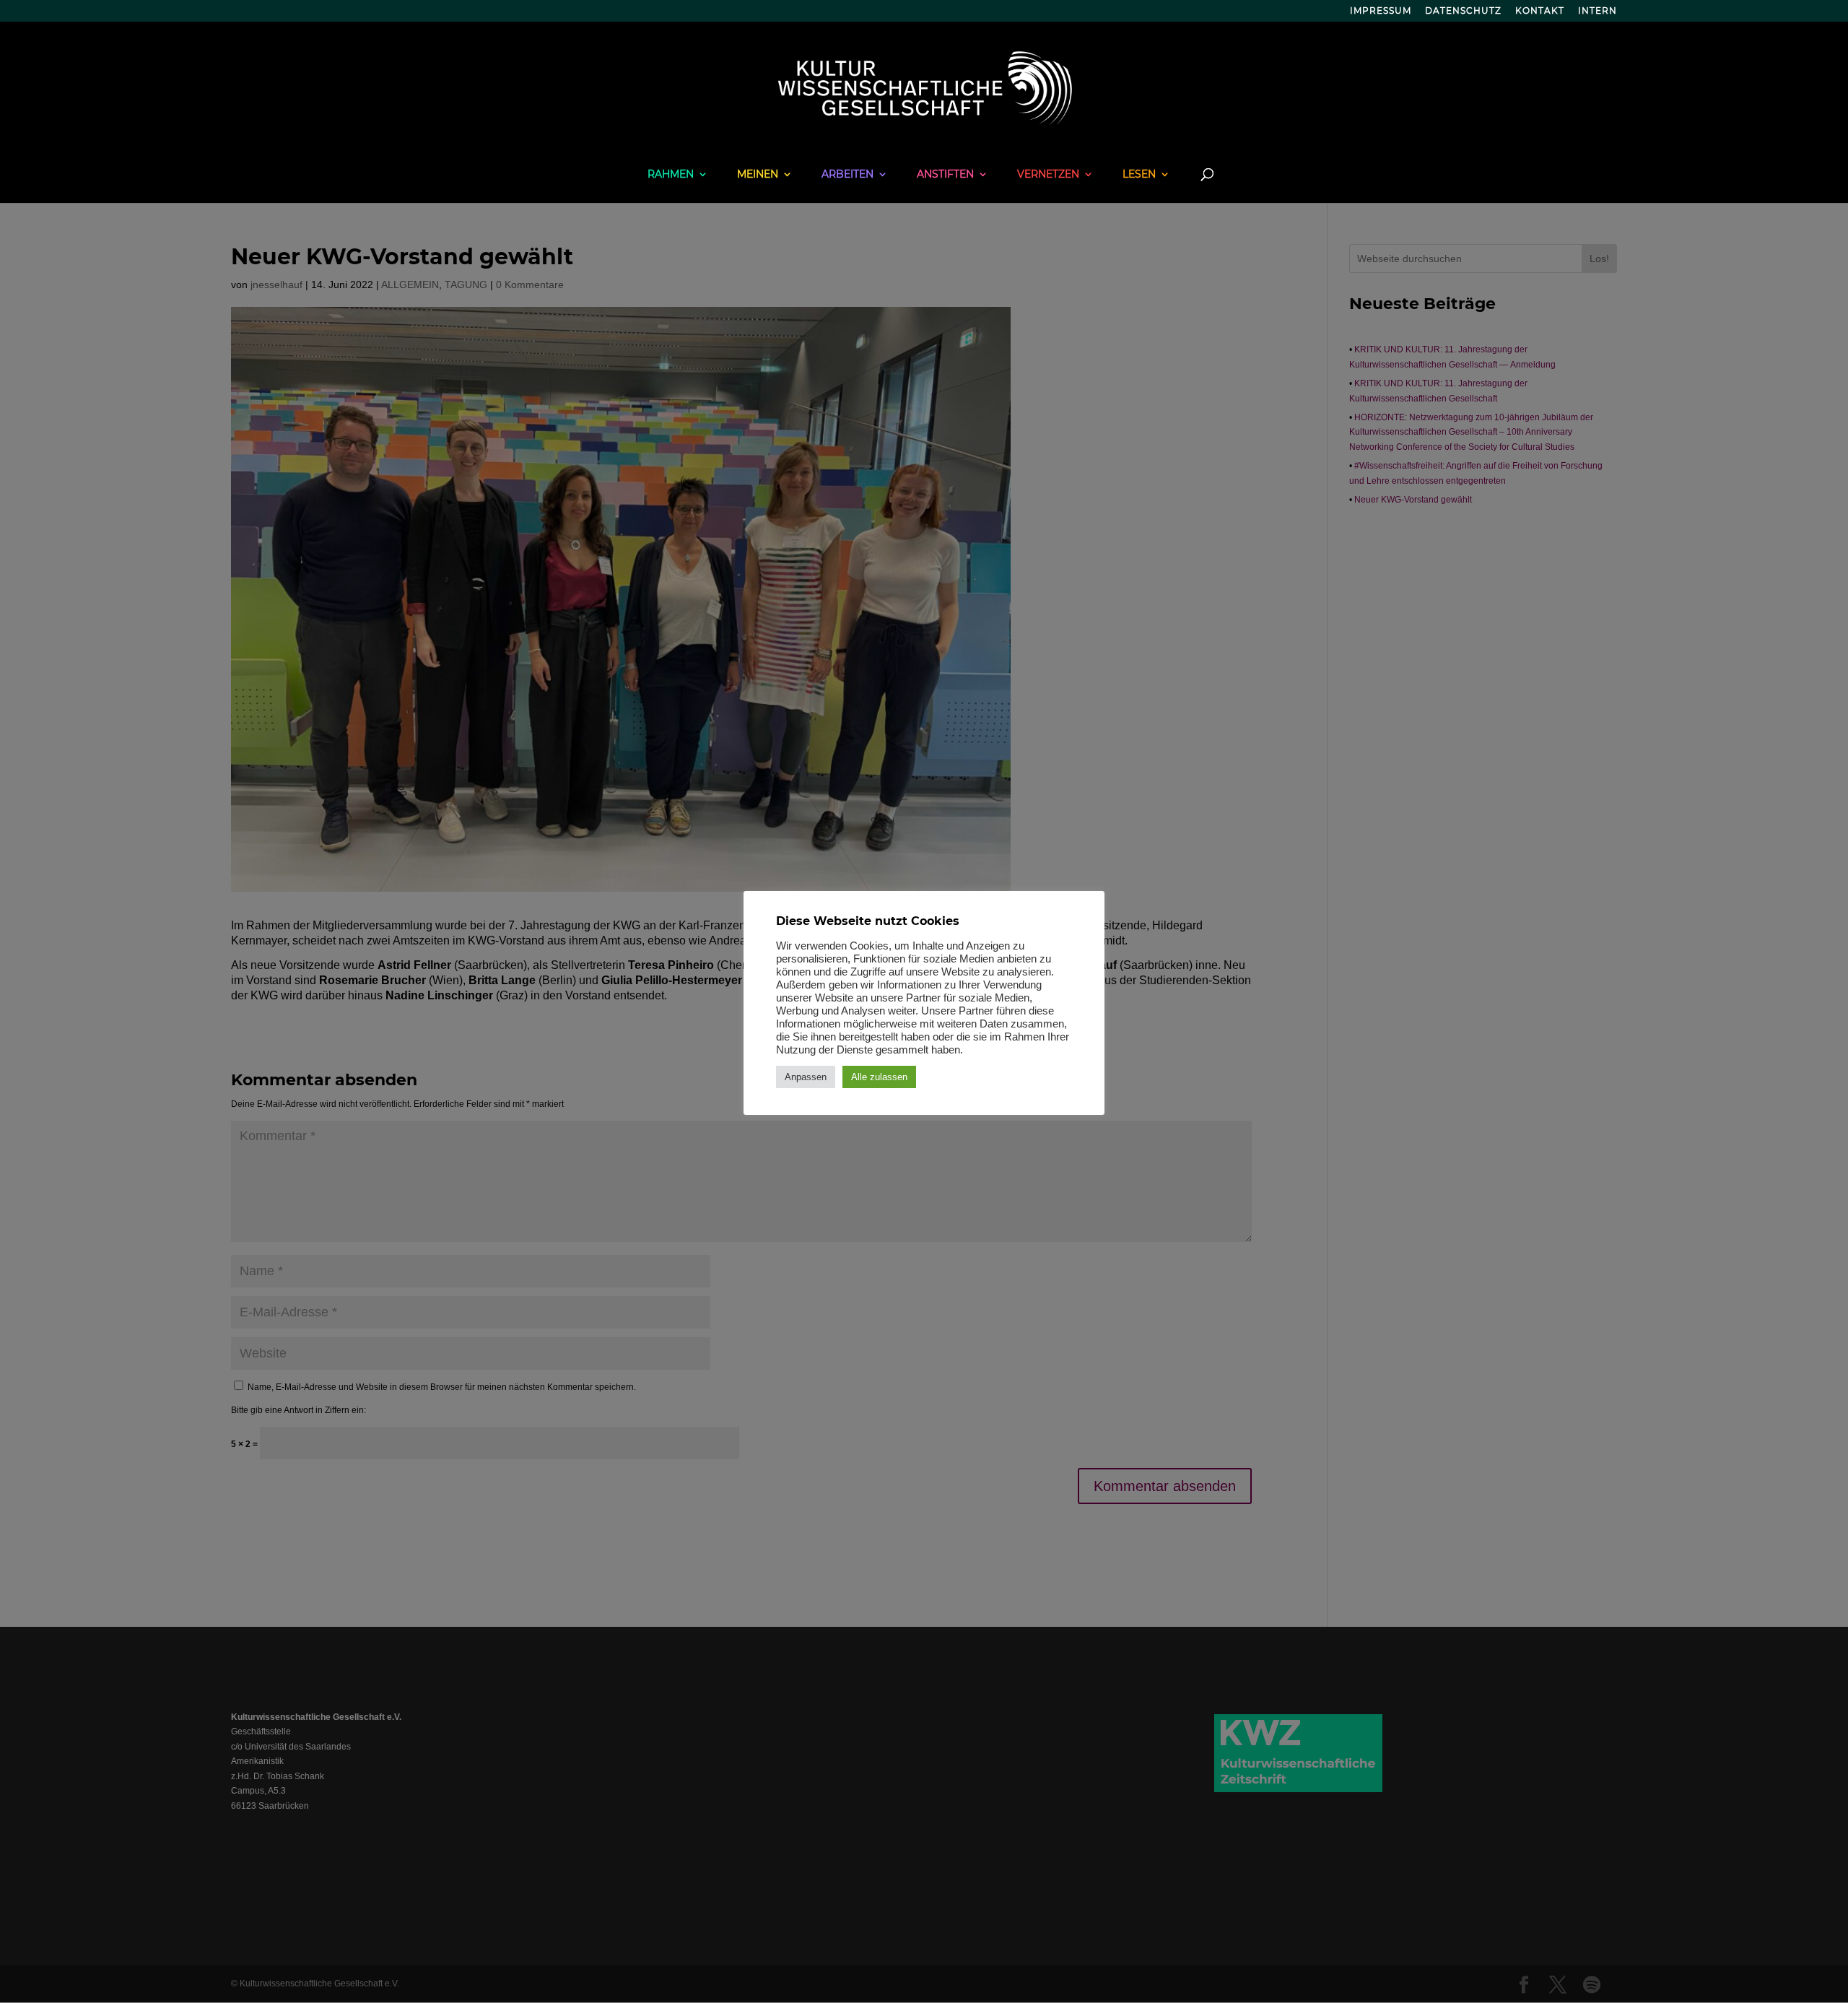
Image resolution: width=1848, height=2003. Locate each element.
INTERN (1598, 11)
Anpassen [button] (806, 1077)
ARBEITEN (847, 175)
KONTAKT (1540, 11)
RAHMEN (671, 175)
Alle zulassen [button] (879, 1077)
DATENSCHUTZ (1463, 11)
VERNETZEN (1048, 175)
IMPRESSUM (1381, 11)
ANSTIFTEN (945, 175)
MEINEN (758, 175)
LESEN (1139, 175)
